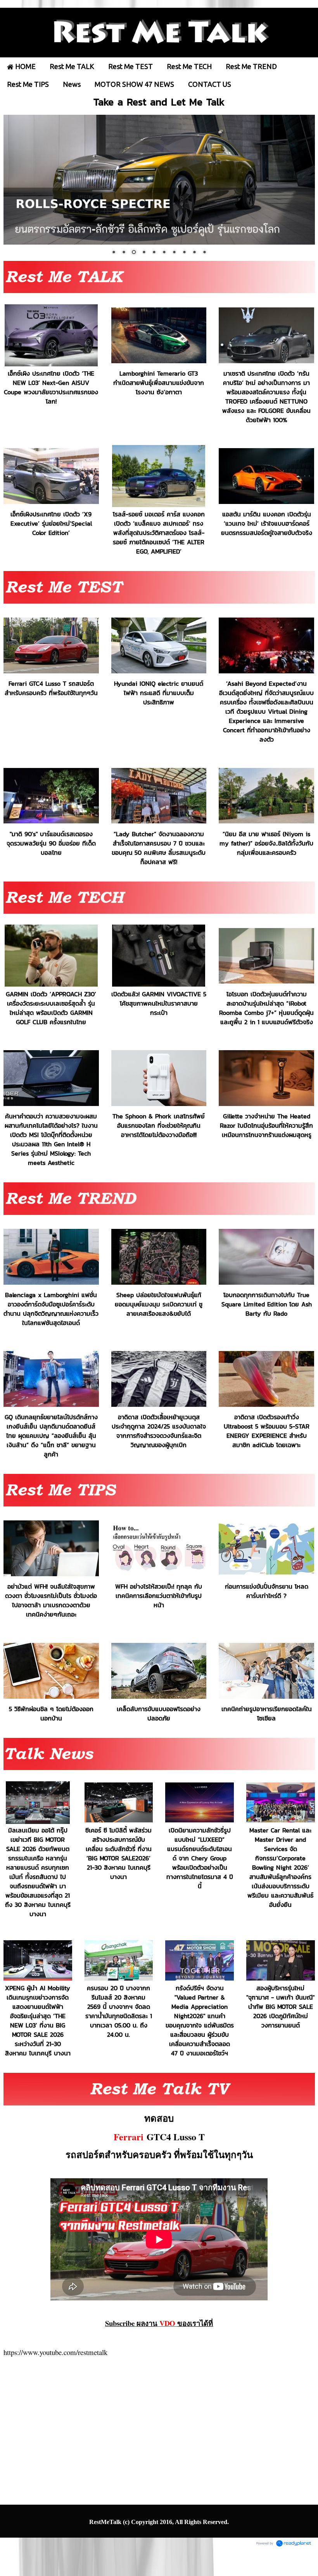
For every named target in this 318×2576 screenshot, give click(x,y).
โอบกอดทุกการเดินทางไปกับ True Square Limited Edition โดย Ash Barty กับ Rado (267, 1304)
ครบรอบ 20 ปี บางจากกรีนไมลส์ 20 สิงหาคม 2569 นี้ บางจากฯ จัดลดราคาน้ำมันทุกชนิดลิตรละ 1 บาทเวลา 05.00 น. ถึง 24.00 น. (119, 2011)
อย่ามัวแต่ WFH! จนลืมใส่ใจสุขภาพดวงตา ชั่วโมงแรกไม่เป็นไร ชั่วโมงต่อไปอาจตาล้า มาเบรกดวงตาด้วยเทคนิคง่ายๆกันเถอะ (51, 1600)
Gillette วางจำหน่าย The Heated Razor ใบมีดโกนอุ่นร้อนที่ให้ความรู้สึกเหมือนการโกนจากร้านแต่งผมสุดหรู (266, 1125)
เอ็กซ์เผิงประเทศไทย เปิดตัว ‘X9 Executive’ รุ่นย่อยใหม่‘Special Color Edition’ (51, 523)
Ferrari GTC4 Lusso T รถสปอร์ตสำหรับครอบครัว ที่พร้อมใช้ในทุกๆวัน (51, 688)
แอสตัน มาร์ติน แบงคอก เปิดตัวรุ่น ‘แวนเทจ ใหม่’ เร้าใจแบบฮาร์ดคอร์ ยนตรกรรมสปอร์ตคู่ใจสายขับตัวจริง (267, 523)
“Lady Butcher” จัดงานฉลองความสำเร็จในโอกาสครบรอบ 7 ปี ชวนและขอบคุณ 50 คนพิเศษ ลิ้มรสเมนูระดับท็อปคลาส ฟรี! (159, 847)
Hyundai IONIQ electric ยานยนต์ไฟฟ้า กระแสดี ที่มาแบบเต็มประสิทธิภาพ (159, 693)
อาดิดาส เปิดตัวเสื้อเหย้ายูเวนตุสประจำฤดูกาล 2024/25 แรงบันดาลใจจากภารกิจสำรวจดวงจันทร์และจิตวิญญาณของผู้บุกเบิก (159, 1431)
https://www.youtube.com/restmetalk (55, 2352)
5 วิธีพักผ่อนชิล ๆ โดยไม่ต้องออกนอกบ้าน (51, 1713)
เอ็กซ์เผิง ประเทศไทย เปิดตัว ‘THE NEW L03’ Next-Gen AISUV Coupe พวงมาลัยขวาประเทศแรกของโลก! (51, 387)
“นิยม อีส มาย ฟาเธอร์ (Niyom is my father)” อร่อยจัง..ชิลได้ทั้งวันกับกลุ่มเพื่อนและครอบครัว (266, 843)
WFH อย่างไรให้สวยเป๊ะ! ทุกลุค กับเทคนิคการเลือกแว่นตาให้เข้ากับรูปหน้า (159, 1596)
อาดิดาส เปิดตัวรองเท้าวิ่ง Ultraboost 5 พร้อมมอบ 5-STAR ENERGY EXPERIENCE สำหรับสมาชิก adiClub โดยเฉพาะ (267, 1431)
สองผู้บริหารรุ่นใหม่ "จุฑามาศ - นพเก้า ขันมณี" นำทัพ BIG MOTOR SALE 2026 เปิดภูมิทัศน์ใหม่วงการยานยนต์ (280, 2007)
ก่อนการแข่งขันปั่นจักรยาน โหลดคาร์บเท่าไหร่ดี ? (267, 1591)
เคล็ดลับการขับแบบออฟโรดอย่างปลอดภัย (159, 1713)
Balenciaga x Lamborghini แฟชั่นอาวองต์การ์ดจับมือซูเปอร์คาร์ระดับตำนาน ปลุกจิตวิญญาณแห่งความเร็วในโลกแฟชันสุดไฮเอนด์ (51, 1309)
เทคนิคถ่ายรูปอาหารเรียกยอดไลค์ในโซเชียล (267, 1713)
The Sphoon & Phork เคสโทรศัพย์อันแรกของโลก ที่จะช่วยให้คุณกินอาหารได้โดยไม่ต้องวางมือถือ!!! (159, 1125)
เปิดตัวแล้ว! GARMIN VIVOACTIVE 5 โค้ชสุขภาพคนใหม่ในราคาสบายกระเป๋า (159, 1003)
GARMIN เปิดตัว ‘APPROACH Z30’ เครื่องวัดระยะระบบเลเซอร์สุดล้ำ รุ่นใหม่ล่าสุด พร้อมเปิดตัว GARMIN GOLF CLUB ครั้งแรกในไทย (51, 1008)
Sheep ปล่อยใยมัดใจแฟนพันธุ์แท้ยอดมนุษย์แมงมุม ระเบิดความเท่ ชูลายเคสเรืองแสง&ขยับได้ (159, 1304)
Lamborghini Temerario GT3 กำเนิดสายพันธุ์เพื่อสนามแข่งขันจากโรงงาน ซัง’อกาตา (159, 382)
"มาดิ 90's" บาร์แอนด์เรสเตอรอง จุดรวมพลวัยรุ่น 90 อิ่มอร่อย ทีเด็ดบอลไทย (51, 843)
